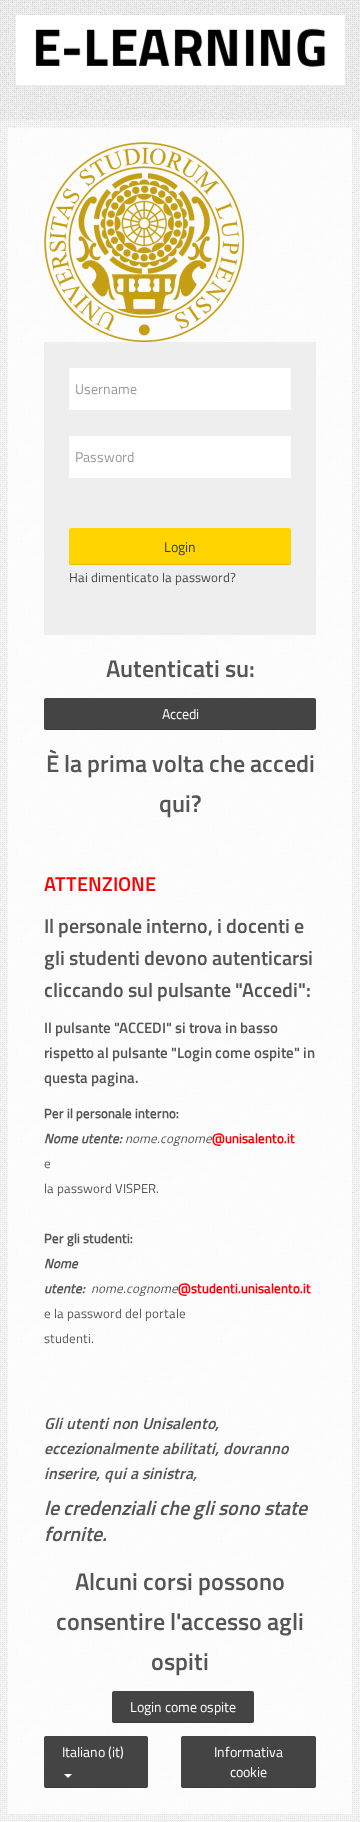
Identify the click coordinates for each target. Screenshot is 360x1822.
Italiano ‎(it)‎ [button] (93, 1747)
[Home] (180, 46)
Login (180, 546)
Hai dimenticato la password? (152, 577)
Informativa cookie (248, 1761)
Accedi (180, 713)
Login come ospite (183, 1706)
